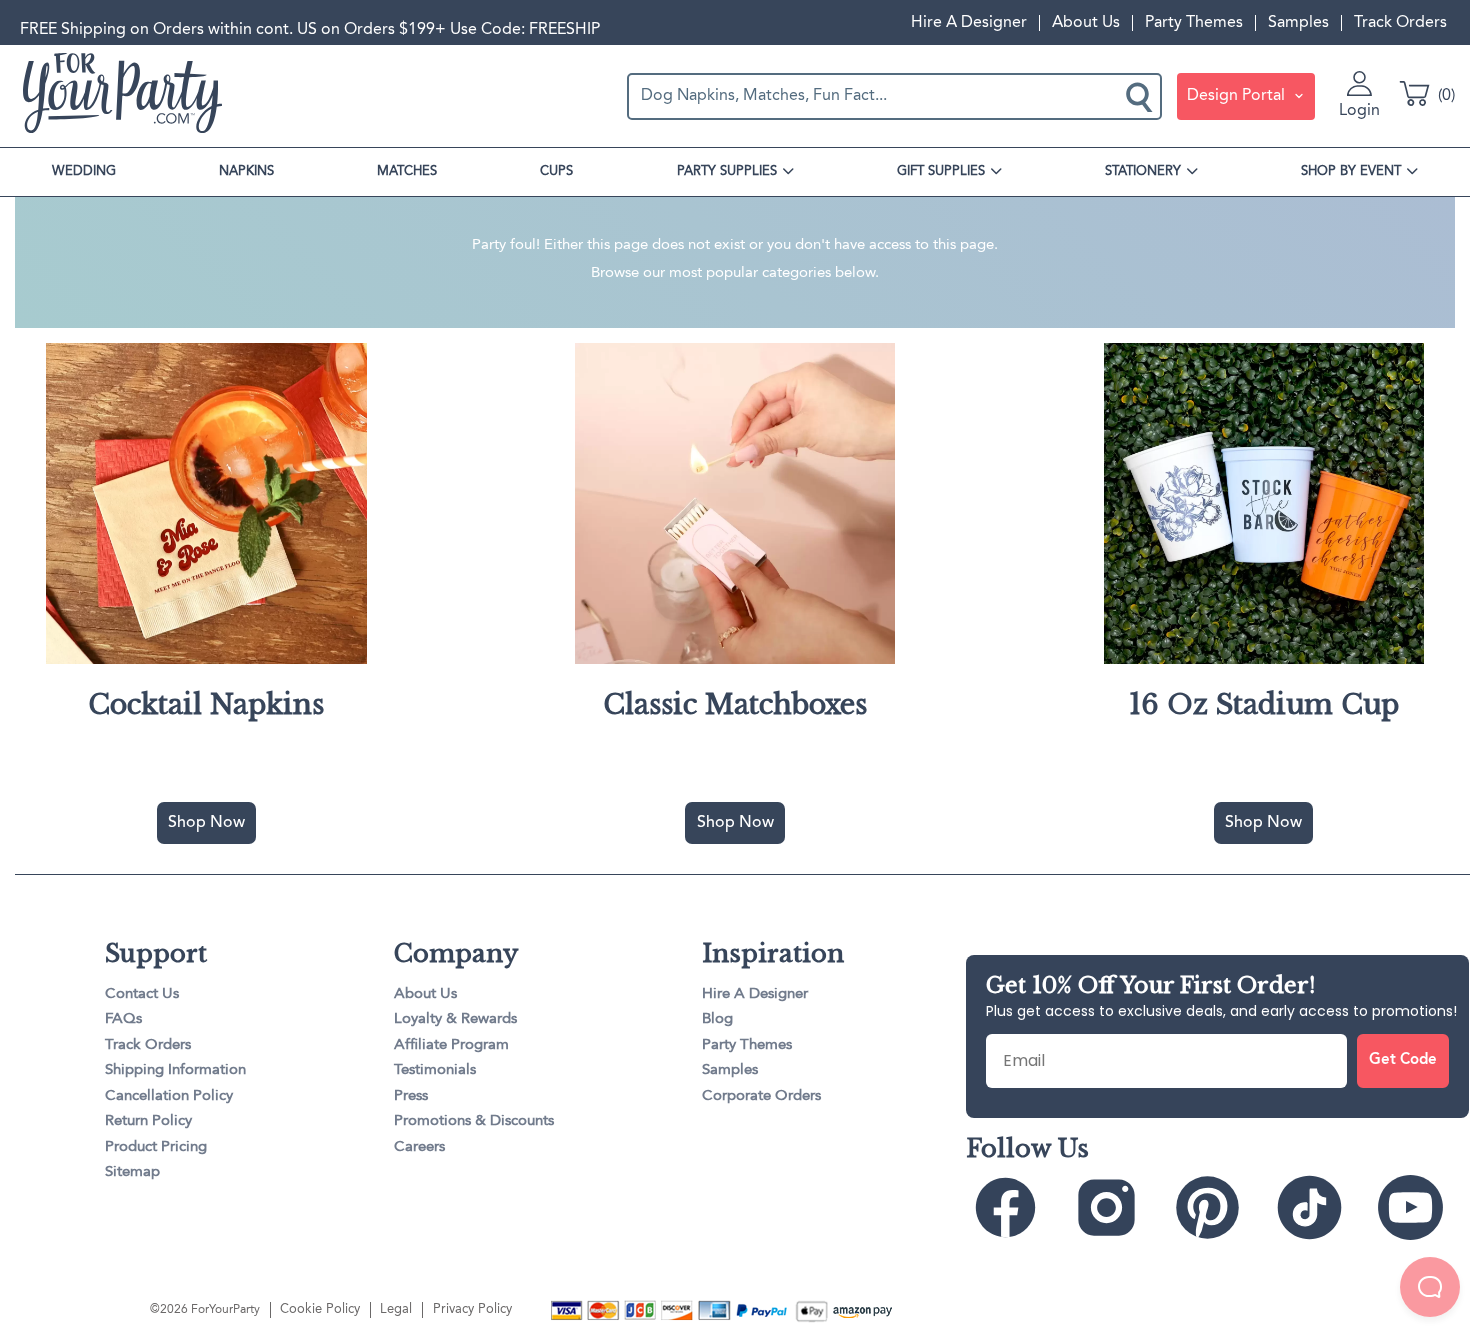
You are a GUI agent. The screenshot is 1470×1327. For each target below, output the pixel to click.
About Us (1086, 23)
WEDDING (84, 171)
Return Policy (148, 1121)
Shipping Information (175, 1070)
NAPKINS (246, 171)
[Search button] (1141, 96)
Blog (717, 1019)
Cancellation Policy (169, 1096)
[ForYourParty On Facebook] (1015, 1208)
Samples (1298, 23)
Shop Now (206, 823)
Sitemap (132, 1172)
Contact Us (142, 994)
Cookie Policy (320, 1309)
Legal (396, 1309)
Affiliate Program (451, 1045)
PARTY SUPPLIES (727, 171)
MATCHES (407, 171)
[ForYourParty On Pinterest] (1217, 1208)
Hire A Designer (969, 23)
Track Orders (1400, 23)
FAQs (123, 1019)
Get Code (1403, 1060)
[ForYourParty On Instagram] (1116, 1208)
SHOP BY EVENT (1351, 171)
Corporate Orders (761, 1096)
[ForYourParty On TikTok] (1319, 1208)
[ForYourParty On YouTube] (1420, 1208)
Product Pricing (156, 1147)
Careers (419, 1147)
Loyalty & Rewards (455, 1019)
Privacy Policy (472, 1309)
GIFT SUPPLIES (941, 171)
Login (1359, 111)
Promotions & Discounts (474, 1121)
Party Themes (1194, 23)
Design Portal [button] (1238, 96)
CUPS (556, 171)
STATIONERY (1143, 171)
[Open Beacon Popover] (1430, 1287)
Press (411, 1096)
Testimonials (435, 1070)
